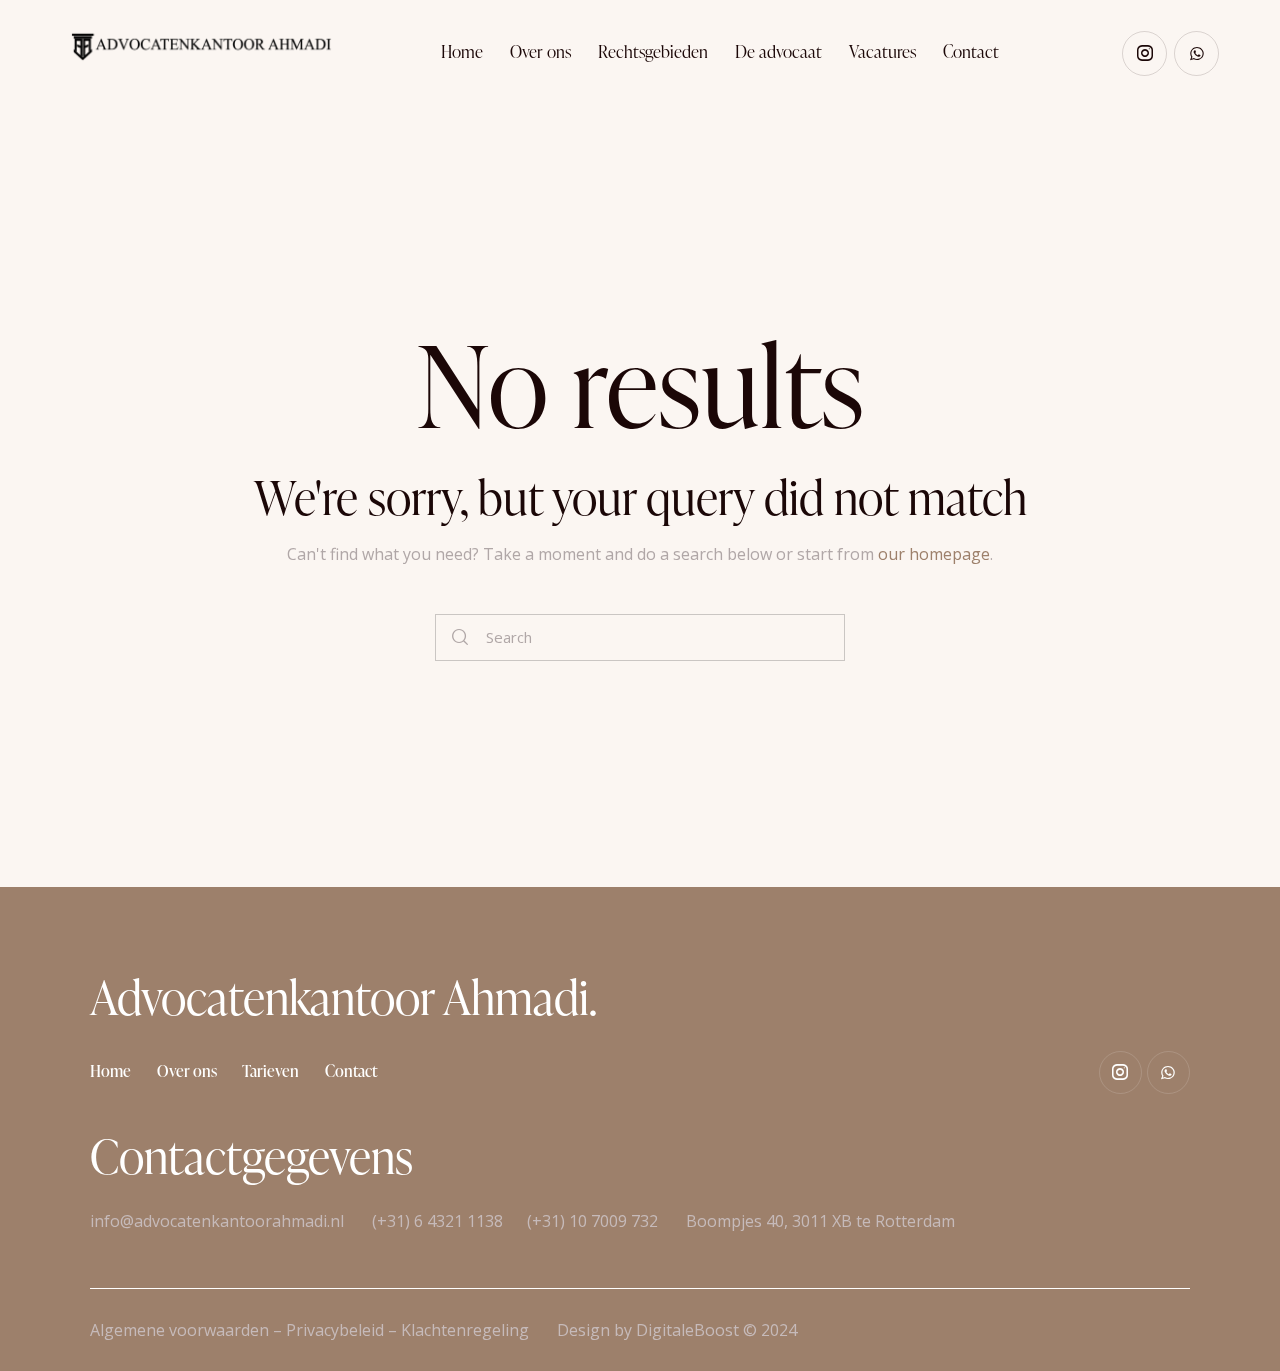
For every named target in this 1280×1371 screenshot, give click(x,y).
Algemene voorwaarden (179, 1330)
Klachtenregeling (465, 1330)
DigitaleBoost (687, 1330)
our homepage (934, 554)
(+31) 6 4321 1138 (437, 1221)
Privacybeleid (335, 1330)
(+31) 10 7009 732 (592, 1221)
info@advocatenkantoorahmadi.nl (217, 1221)
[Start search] (460, 638)
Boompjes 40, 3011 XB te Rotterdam (818, 1221)
